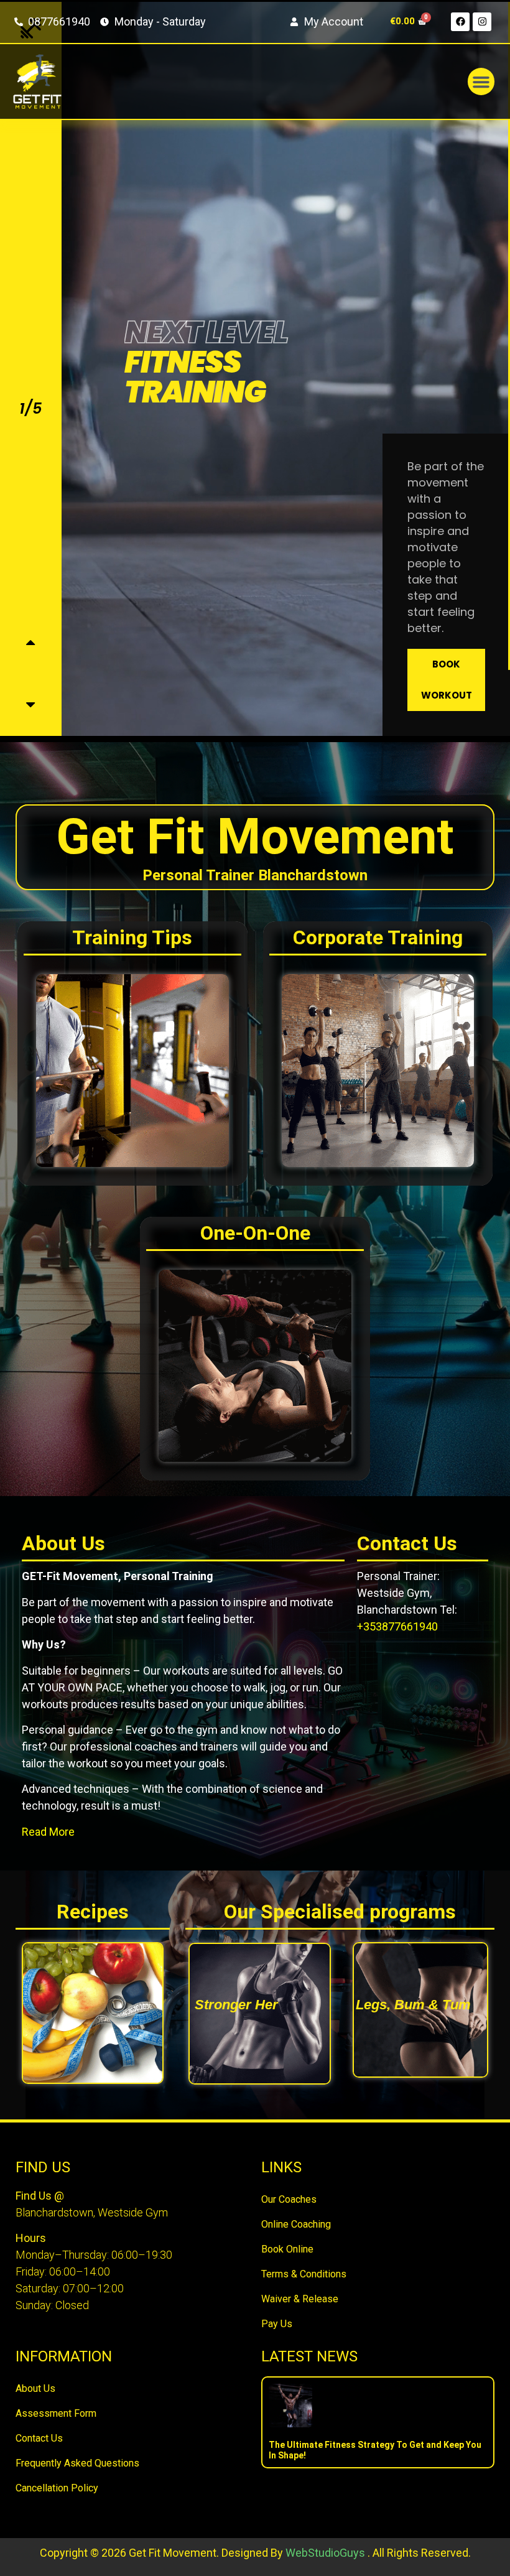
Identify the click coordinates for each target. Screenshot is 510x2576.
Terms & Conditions (304, 2274)
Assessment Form (56, 2413)
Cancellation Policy (57, 2488)
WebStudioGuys (325, 2553)
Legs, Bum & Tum (413, 2005)
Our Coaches (289, 2199)
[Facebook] (460, 22)
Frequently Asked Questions (77, 2463)
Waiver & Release (300, 2299)
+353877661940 (397, 1626)
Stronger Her (236, 2005)
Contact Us (39, 2438)
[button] (481, 81)
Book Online (287, 2249)
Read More (48, 1832)
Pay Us (277, 2324)
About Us (35, 2388)
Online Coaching (296, 2224)
